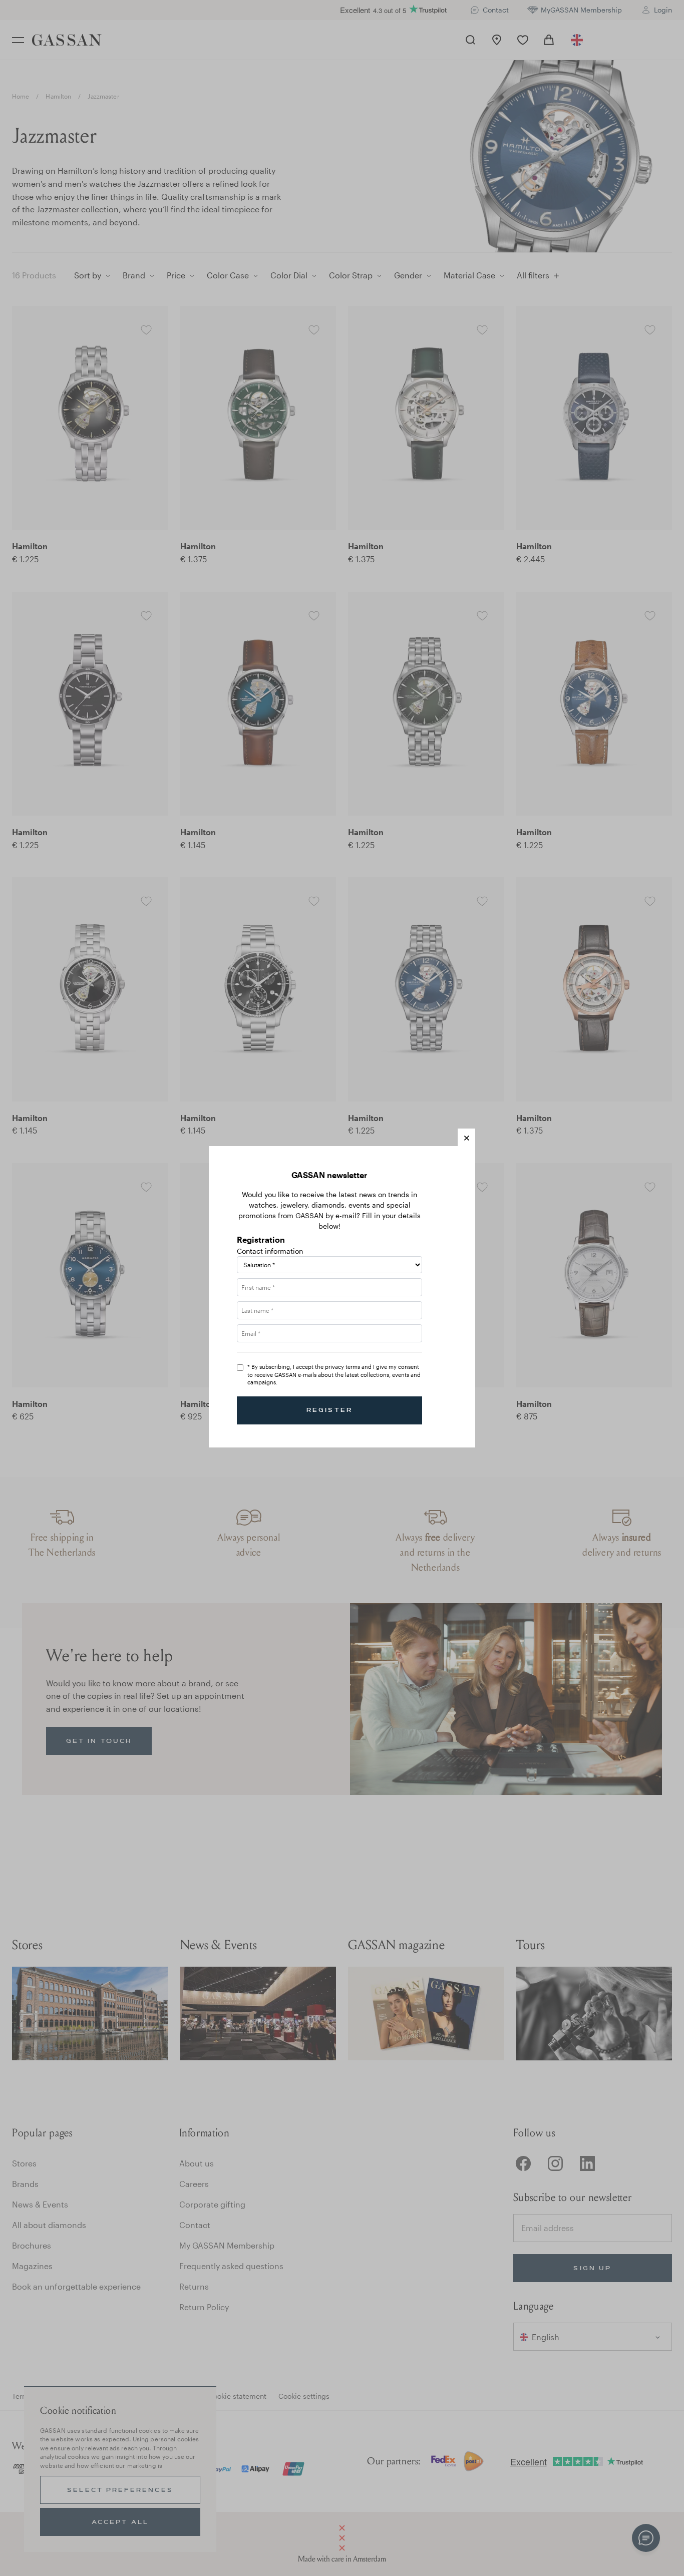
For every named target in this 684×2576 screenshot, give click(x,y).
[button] (466, 1137)
